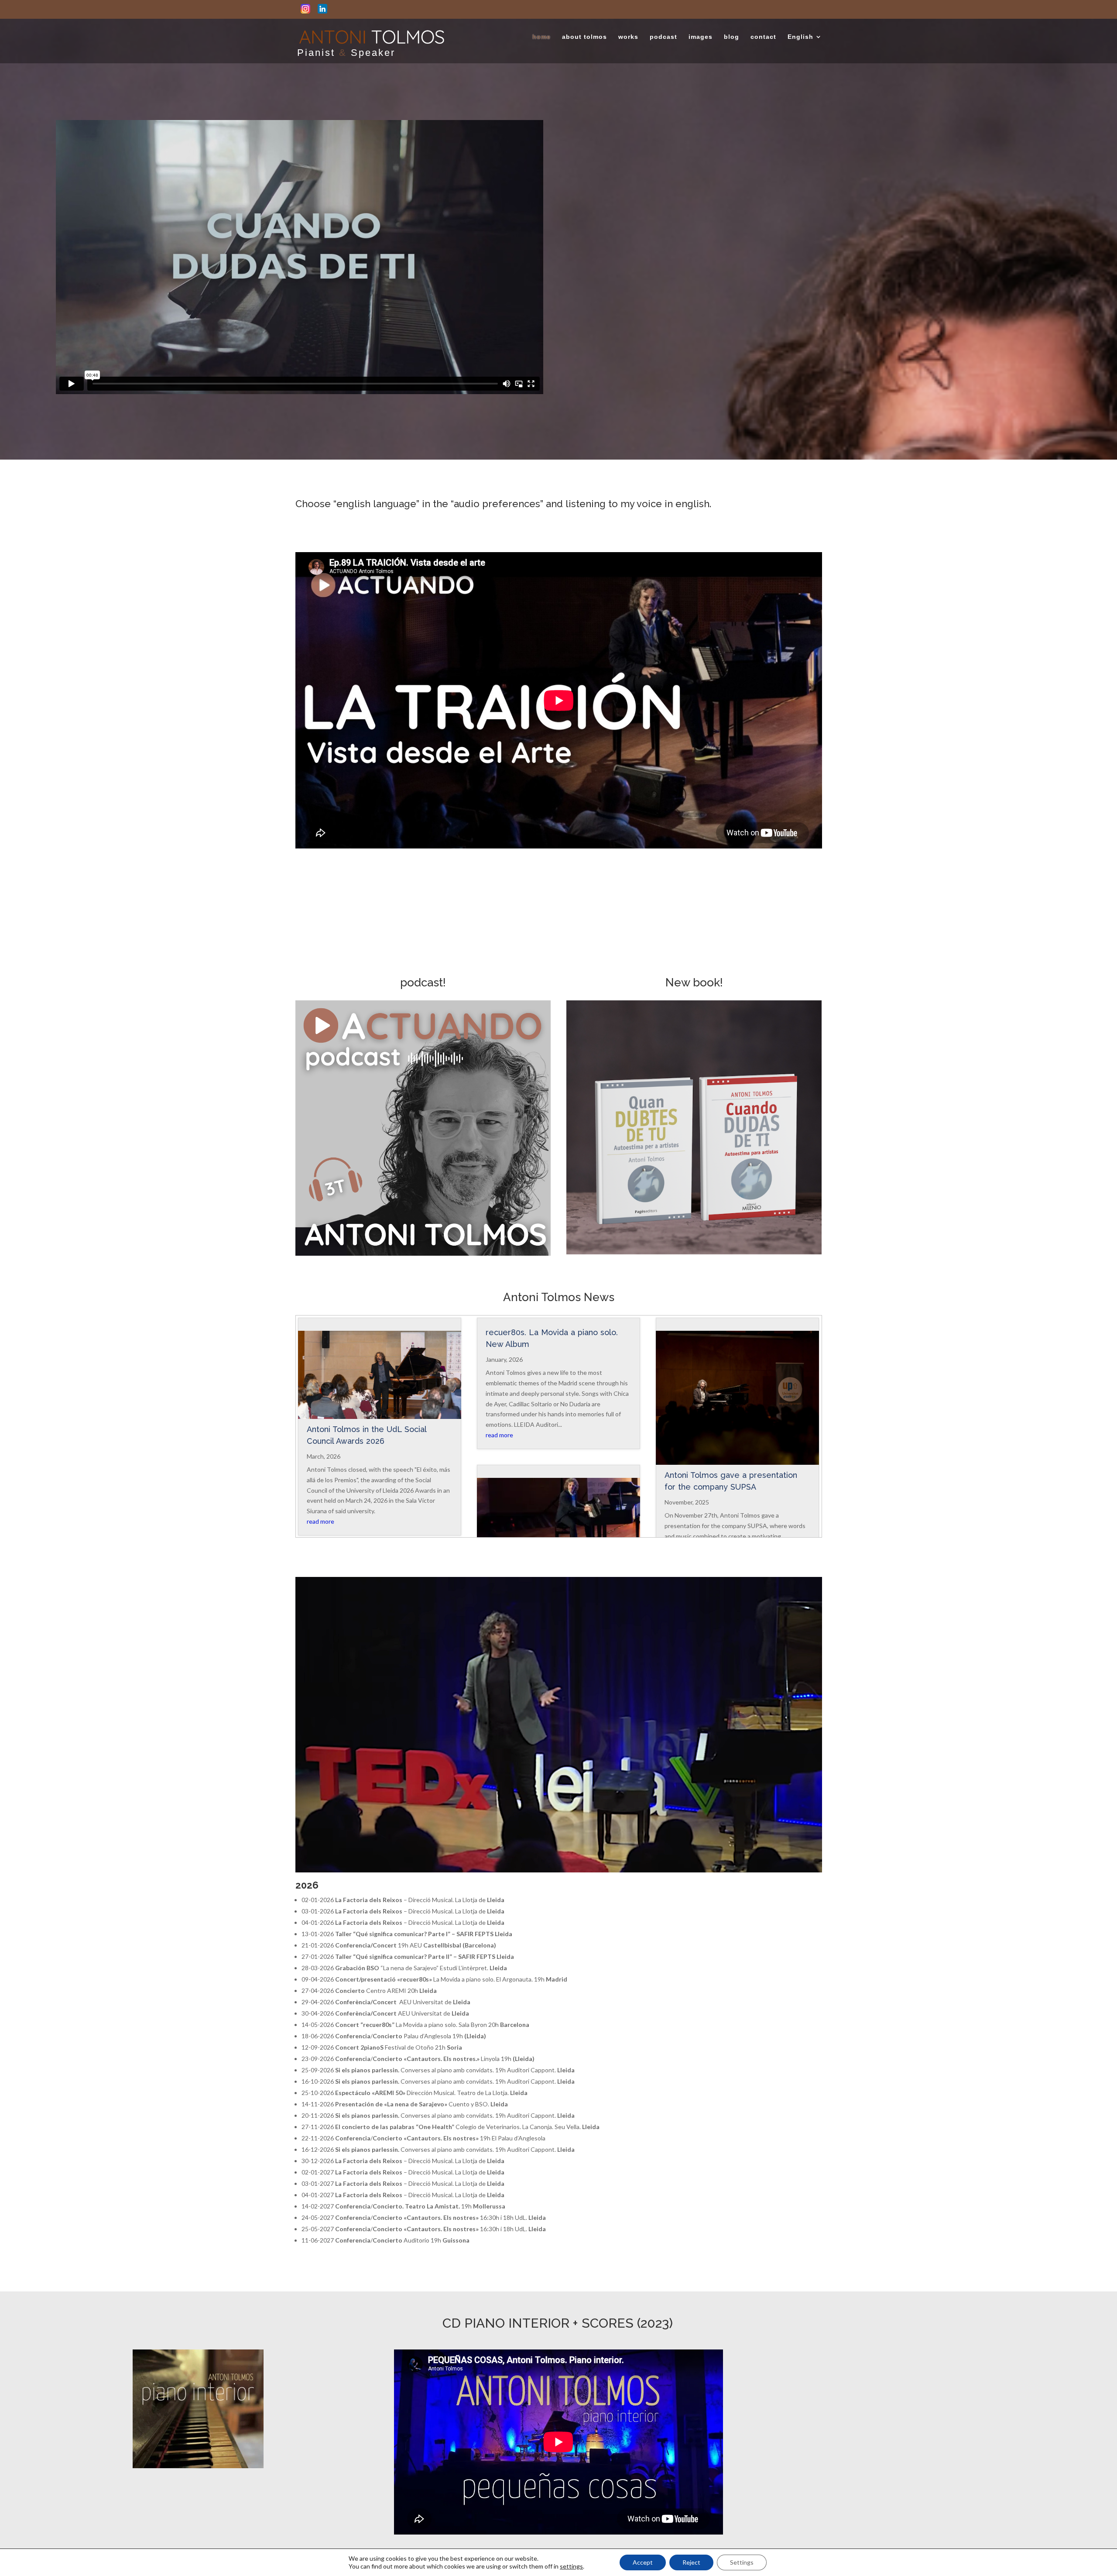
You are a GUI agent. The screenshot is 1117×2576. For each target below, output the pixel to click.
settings (571, 2566)
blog (732, 37)
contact (763, 37)
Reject (691, 2562)
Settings (742, 2562)
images (701, 37)
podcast (663, 37)
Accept (643, 2562)
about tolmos (584, 37)
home (541, 37)
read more (320, 1521)
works (628, 37)
